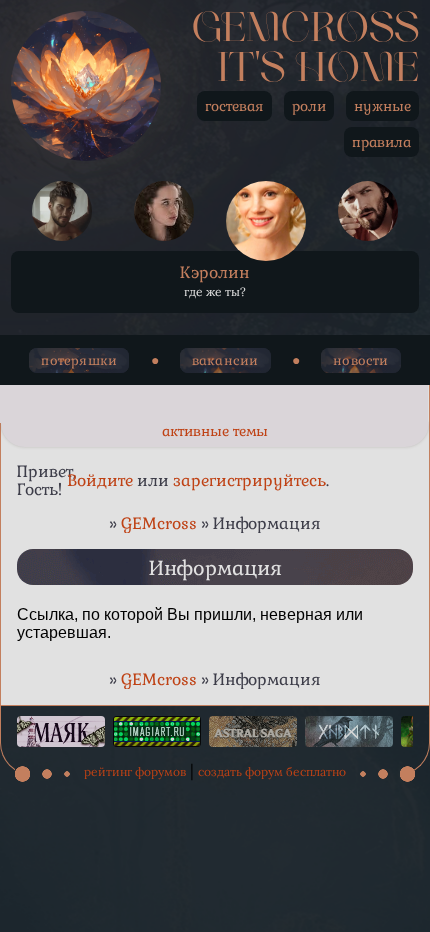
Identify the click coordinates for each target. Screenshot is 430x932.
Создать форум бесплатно (272, 771)
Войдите (100, 480)
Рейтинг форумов (135, 771)
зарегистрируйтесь (249, 480)
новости (360, 360)
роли (309, 106)
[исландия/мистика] (349, 731)
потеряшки (79, 360)
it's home (318, 71)
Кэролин (215, 272)
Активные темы (215, 431)
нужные (382, 106)
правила (381, 142)
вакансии (225, 360)
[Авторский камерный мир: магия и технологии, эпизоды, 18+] (253, 731)
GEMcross (159, 523)
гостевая (234, 106)
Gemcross (305, 31)
